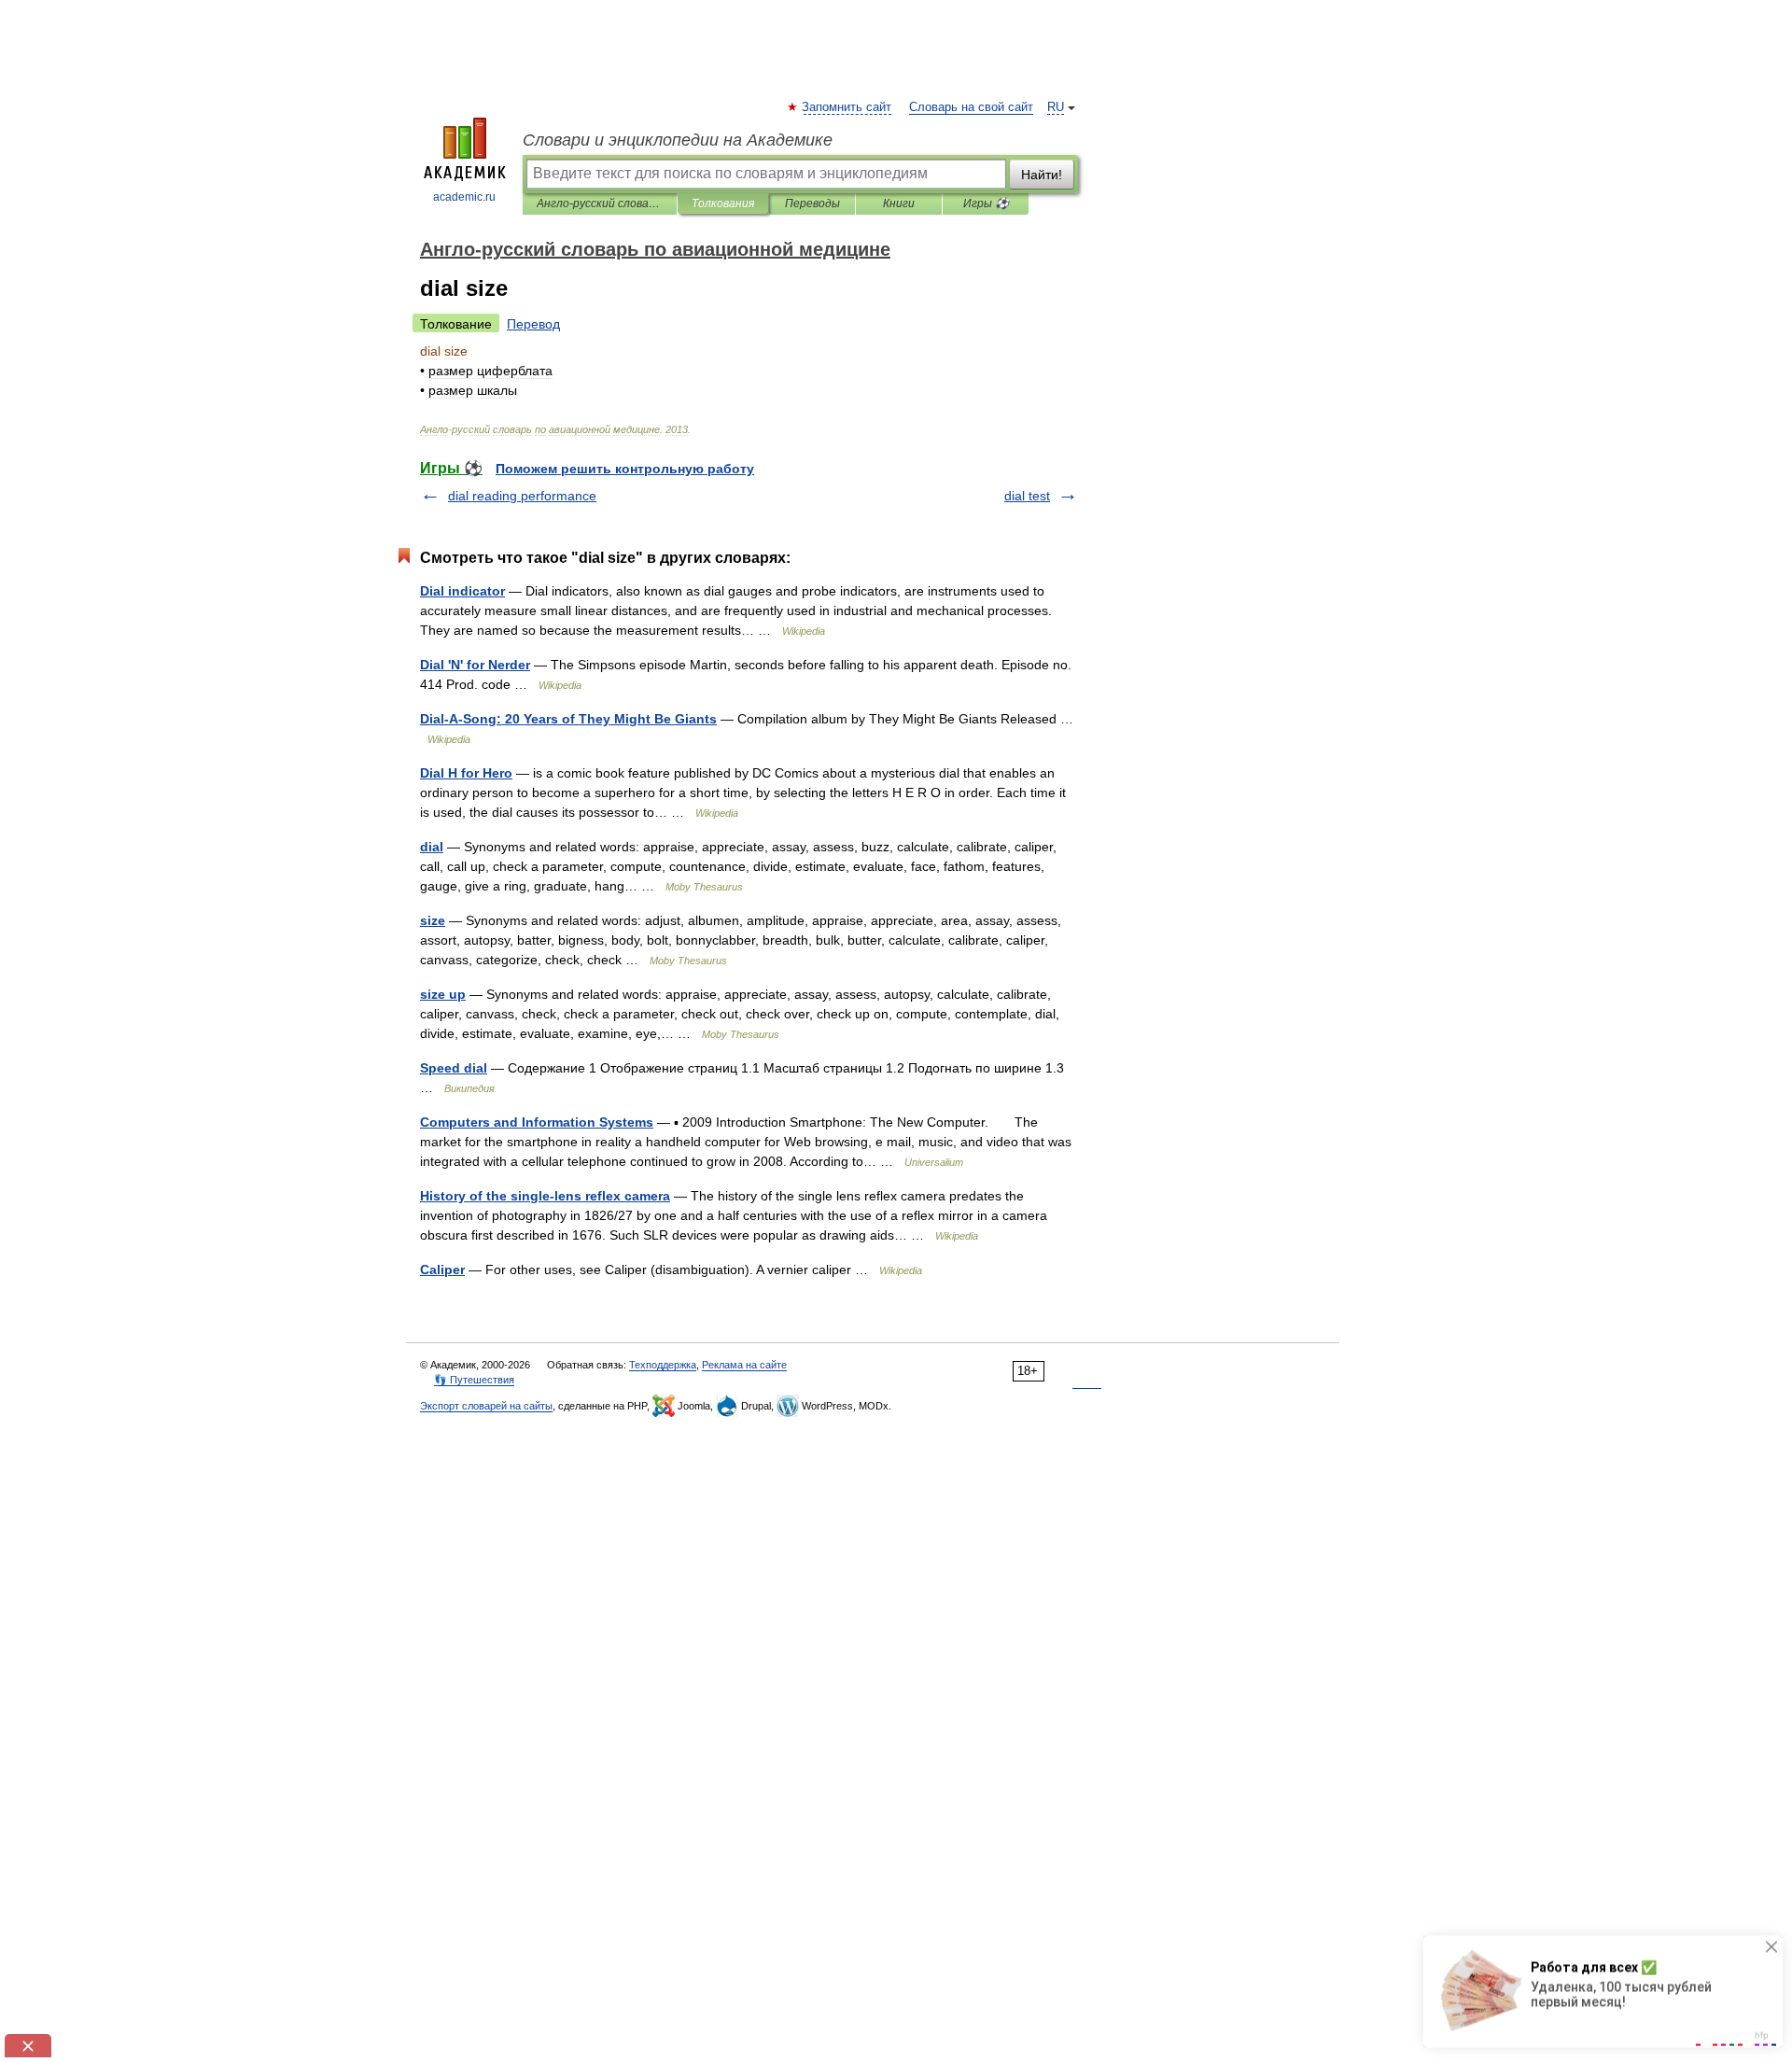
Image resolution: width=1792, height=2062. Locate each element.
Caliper (442, 1269)
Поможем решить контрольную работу (625, 469)
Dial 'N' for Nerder (475, 665)
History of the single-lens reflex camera (545, 1196)
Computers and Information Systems (537, 1122)
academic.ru (464, 197)
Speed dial (454, 1068)
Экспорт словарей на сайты (486, 1406)
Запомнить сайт (847, 107)
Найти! (1042, 175)
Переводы (812, 203)
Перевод (533, 324)
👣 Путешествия (474, 1380)
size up (443, 994)
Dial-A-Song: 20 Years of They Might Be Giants (568, 719)
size (433, 920)
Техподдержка (663, 1365)
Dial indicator (462, 591)
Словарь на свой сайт (971, 107)
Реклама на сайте (744, 1365)
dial (432, 847)
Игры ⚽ (986, 203)
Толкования (723, 203)
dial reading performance (522, 496)
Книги (899, 203)
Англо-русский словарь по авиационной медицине (600, 203)
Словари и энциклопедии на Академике (678, 140)
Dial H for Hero (466, 773)
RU (1056, 107)
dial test (1027, 496)
